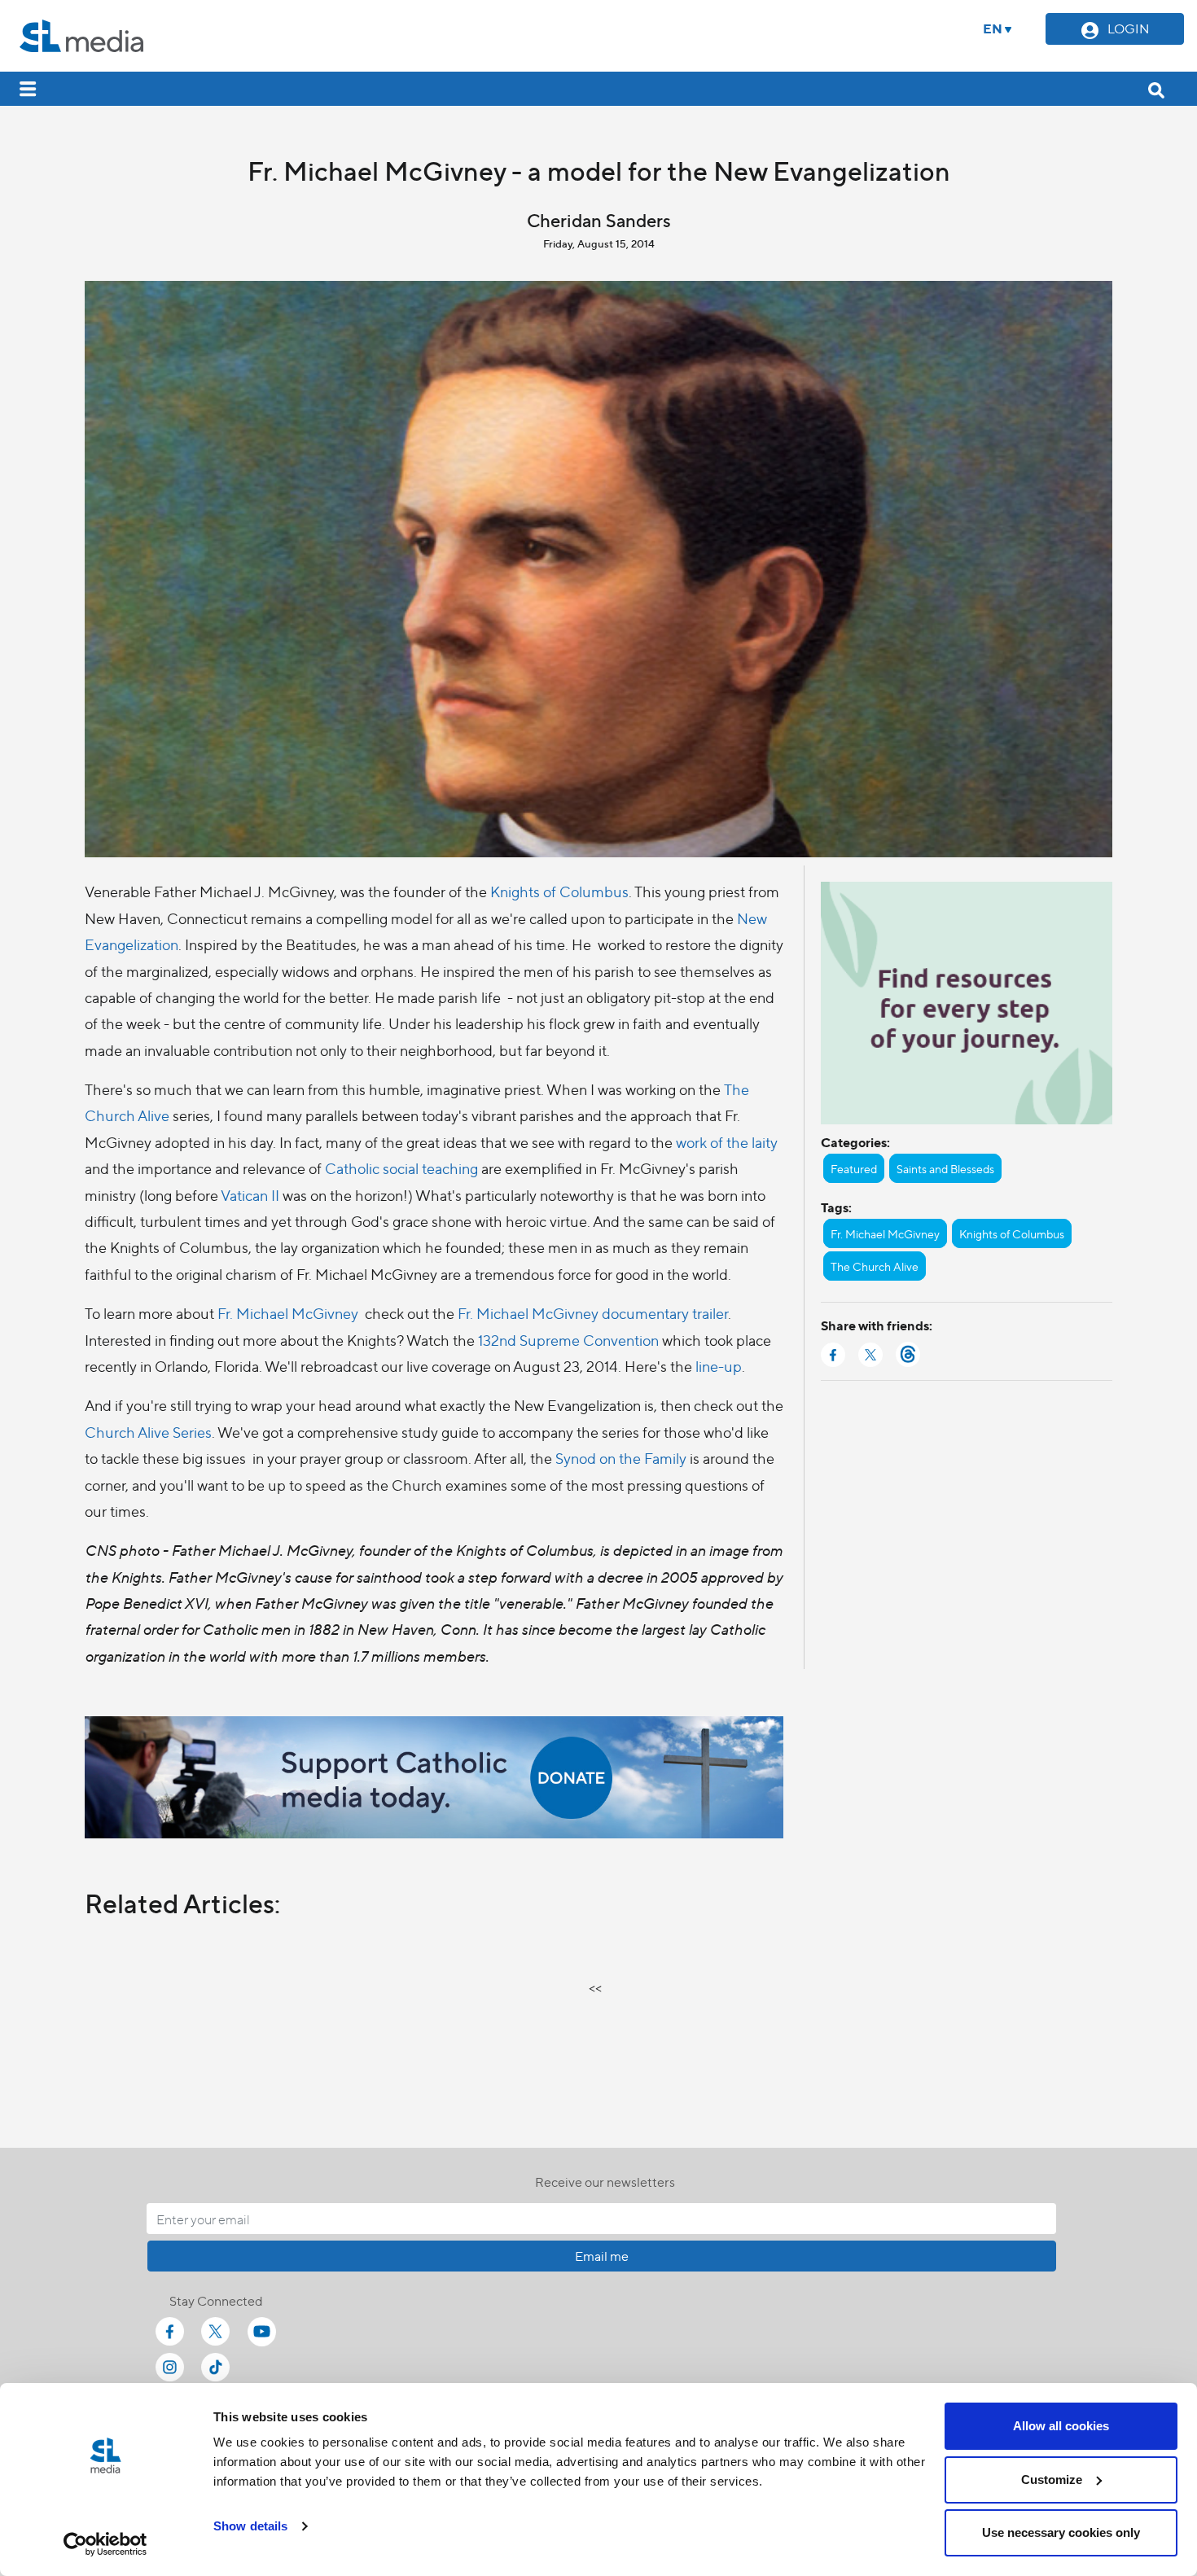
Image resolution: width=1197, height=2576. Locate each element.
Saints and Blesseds (945, 1168)
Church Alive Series (148, 1432)
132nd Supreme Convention (568, 1340)
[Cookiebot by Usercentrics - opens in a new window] (105, 2544)
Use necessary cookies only (1061, 2532)
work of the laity (725, 1142)
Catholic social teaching (401, 1168)
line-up (719, 1366)
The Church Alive (875, 1266)
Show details (250, 2526)
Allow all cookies (1061, 2426)
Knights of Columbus (559, 891)
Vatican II (250, 1195)
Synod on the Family (621, 1458)
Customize (1052, 2480)
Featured (854, 1168)
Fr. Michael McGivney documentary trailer (593, 1313)
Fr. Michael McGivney (288, 1313)
